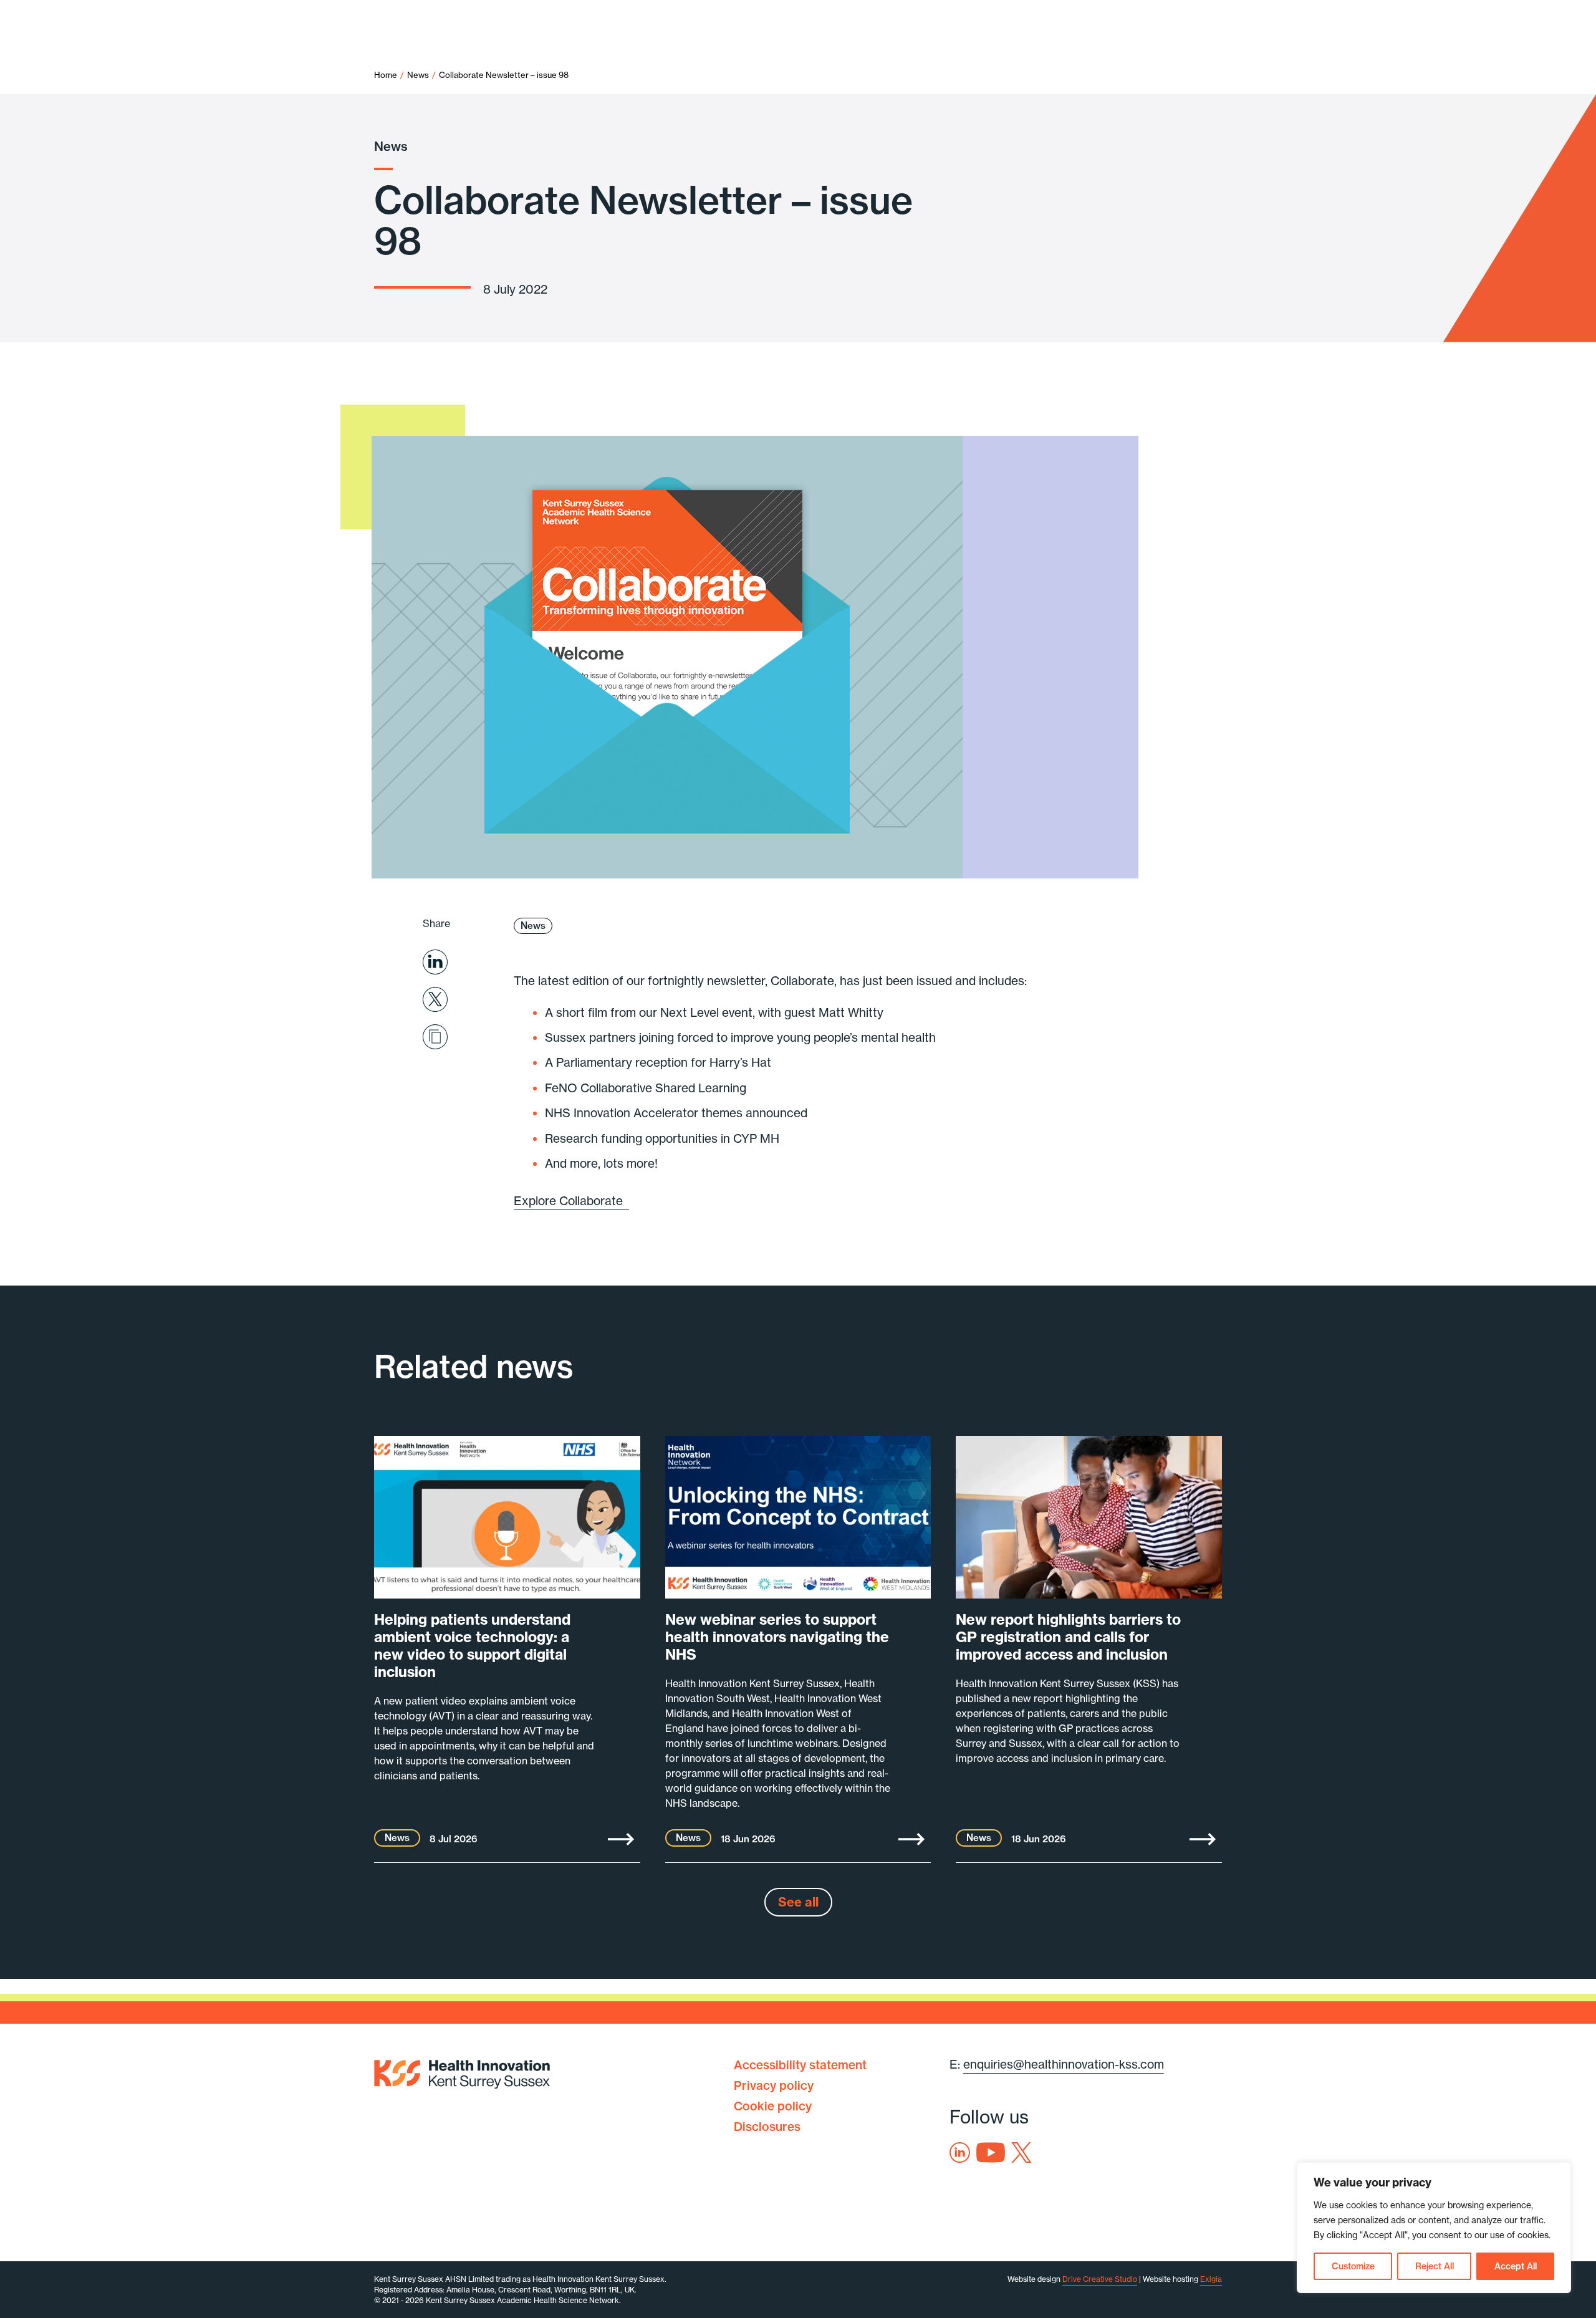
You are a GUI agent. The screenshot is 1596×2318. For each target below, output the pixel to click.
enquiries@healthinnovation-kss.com (1064, 2064)
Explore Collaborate (571, 1201)
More (621, 1839)
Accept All (1516, 2266)
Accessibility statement (800, 2065)
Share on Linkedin (435, 962)
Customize (1353, 2266)
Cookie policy (773, 2106)
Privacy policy (774, 2085)
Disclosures (767, 2127)
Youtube (991, 2152)
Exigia (1211, 2279)
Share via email (435, 1037)
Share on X (435, 999)
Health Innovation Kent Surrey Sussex (462, 2072)
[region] (1434, 2228)
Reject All (1435, 2266)
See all (798, 1902)
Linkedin (960, 2152)
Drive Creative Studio (1100, 2279)
